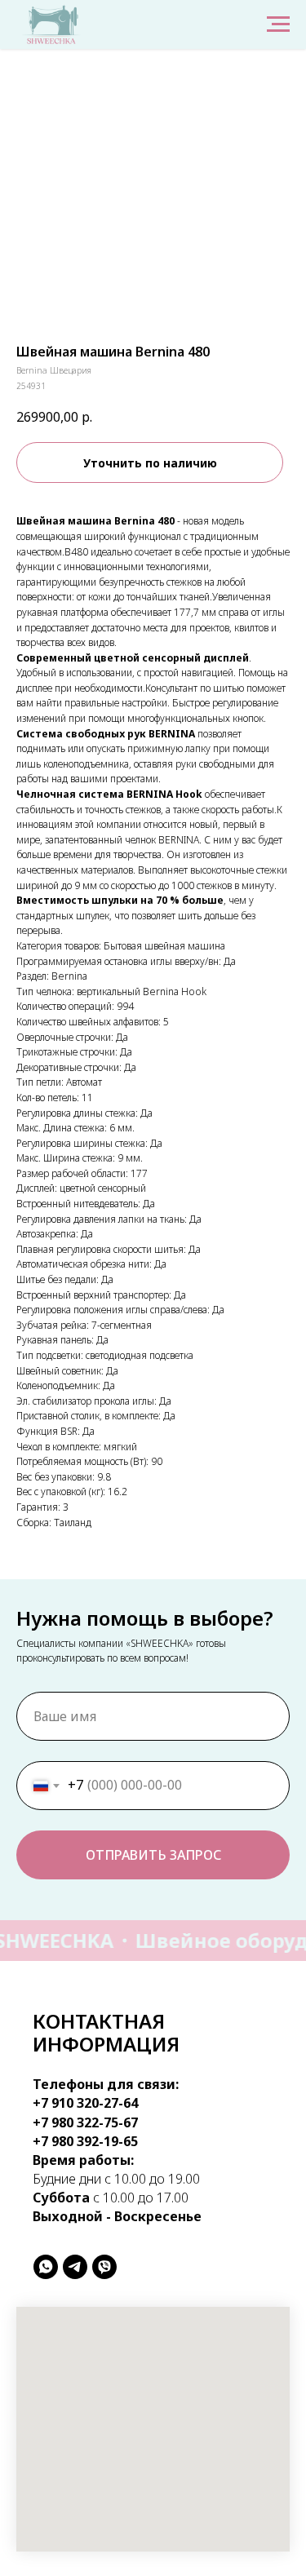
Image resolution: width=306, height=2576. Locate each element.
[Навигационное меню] (278, 24)
